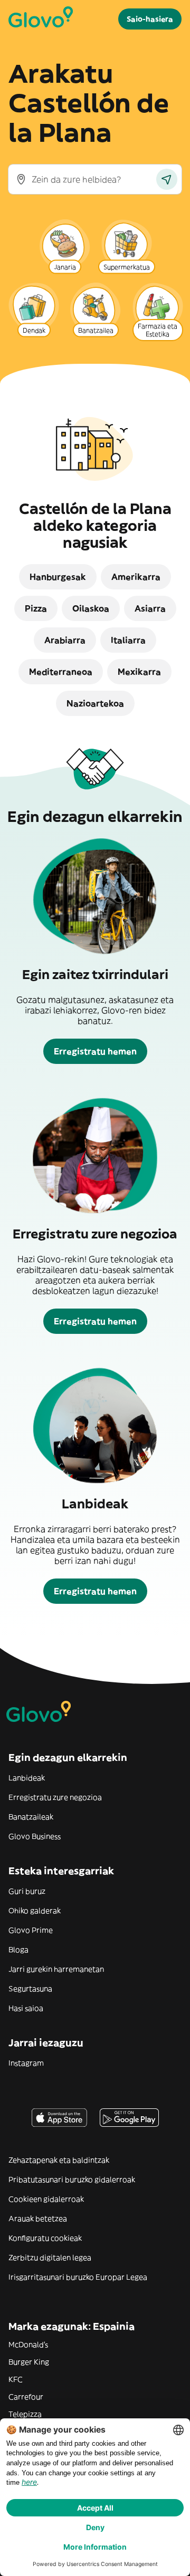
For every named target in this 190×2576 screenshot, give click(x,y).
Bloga (18, 1950)
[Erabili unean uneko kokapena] (167, 179)
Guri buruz (27, 1891)
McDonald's (28, 2345)
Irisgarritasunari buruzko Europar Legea (78, 2277)
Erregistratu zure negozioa (55, 1797)
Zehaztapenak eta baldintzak (59, 2160)
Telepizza (25, 2414)
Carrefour (26, 2397)
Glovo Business (35, 1836)
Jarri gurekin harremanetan (56, 1969)
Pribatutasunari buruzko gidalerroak (72, 2180)
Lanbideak (27, 1778)
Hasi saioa (26, 2008)
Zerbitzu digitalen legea (50, 2258)
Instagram (26, 2063)
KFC (16, 2379)
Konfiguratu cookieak (45, 2238)
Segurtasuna (30, 1989)
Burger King (29, 2362)
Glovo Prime (31, 1930)
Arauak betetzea (38, 2219)
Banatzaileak (31, 1817)
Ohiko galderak (35, 1911)
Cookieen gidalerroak (46, 2199)
